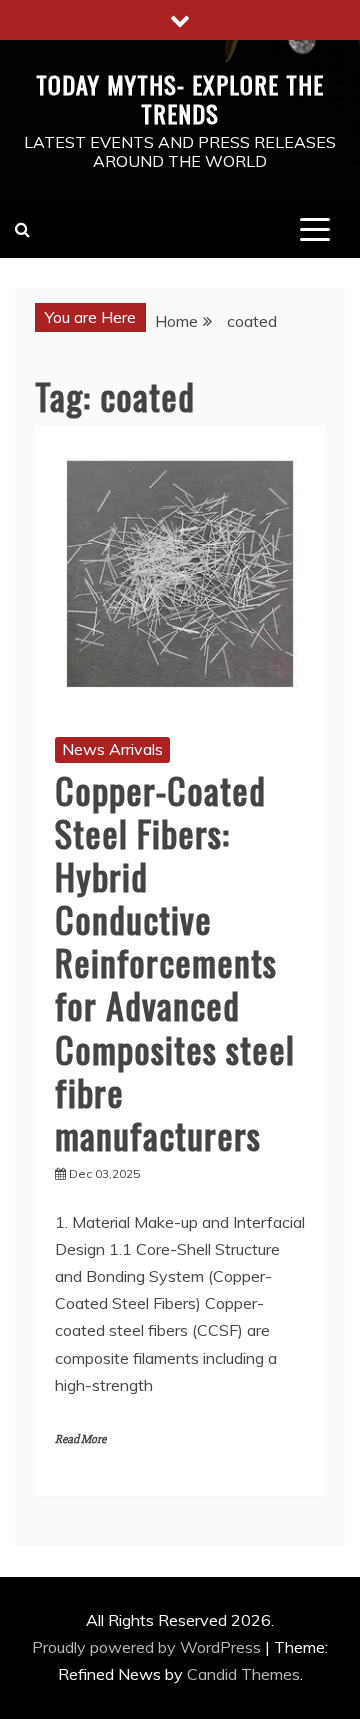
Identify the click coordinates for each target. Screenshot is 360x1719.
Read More (80, 1439)
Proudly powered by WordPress (148, 1647)
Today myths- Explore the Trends (180, 98)
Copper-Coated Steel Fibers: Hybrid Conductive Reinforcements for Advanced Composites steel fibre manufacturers (175, 962)
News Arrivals (112, 749)
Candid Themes (243, 1674)
